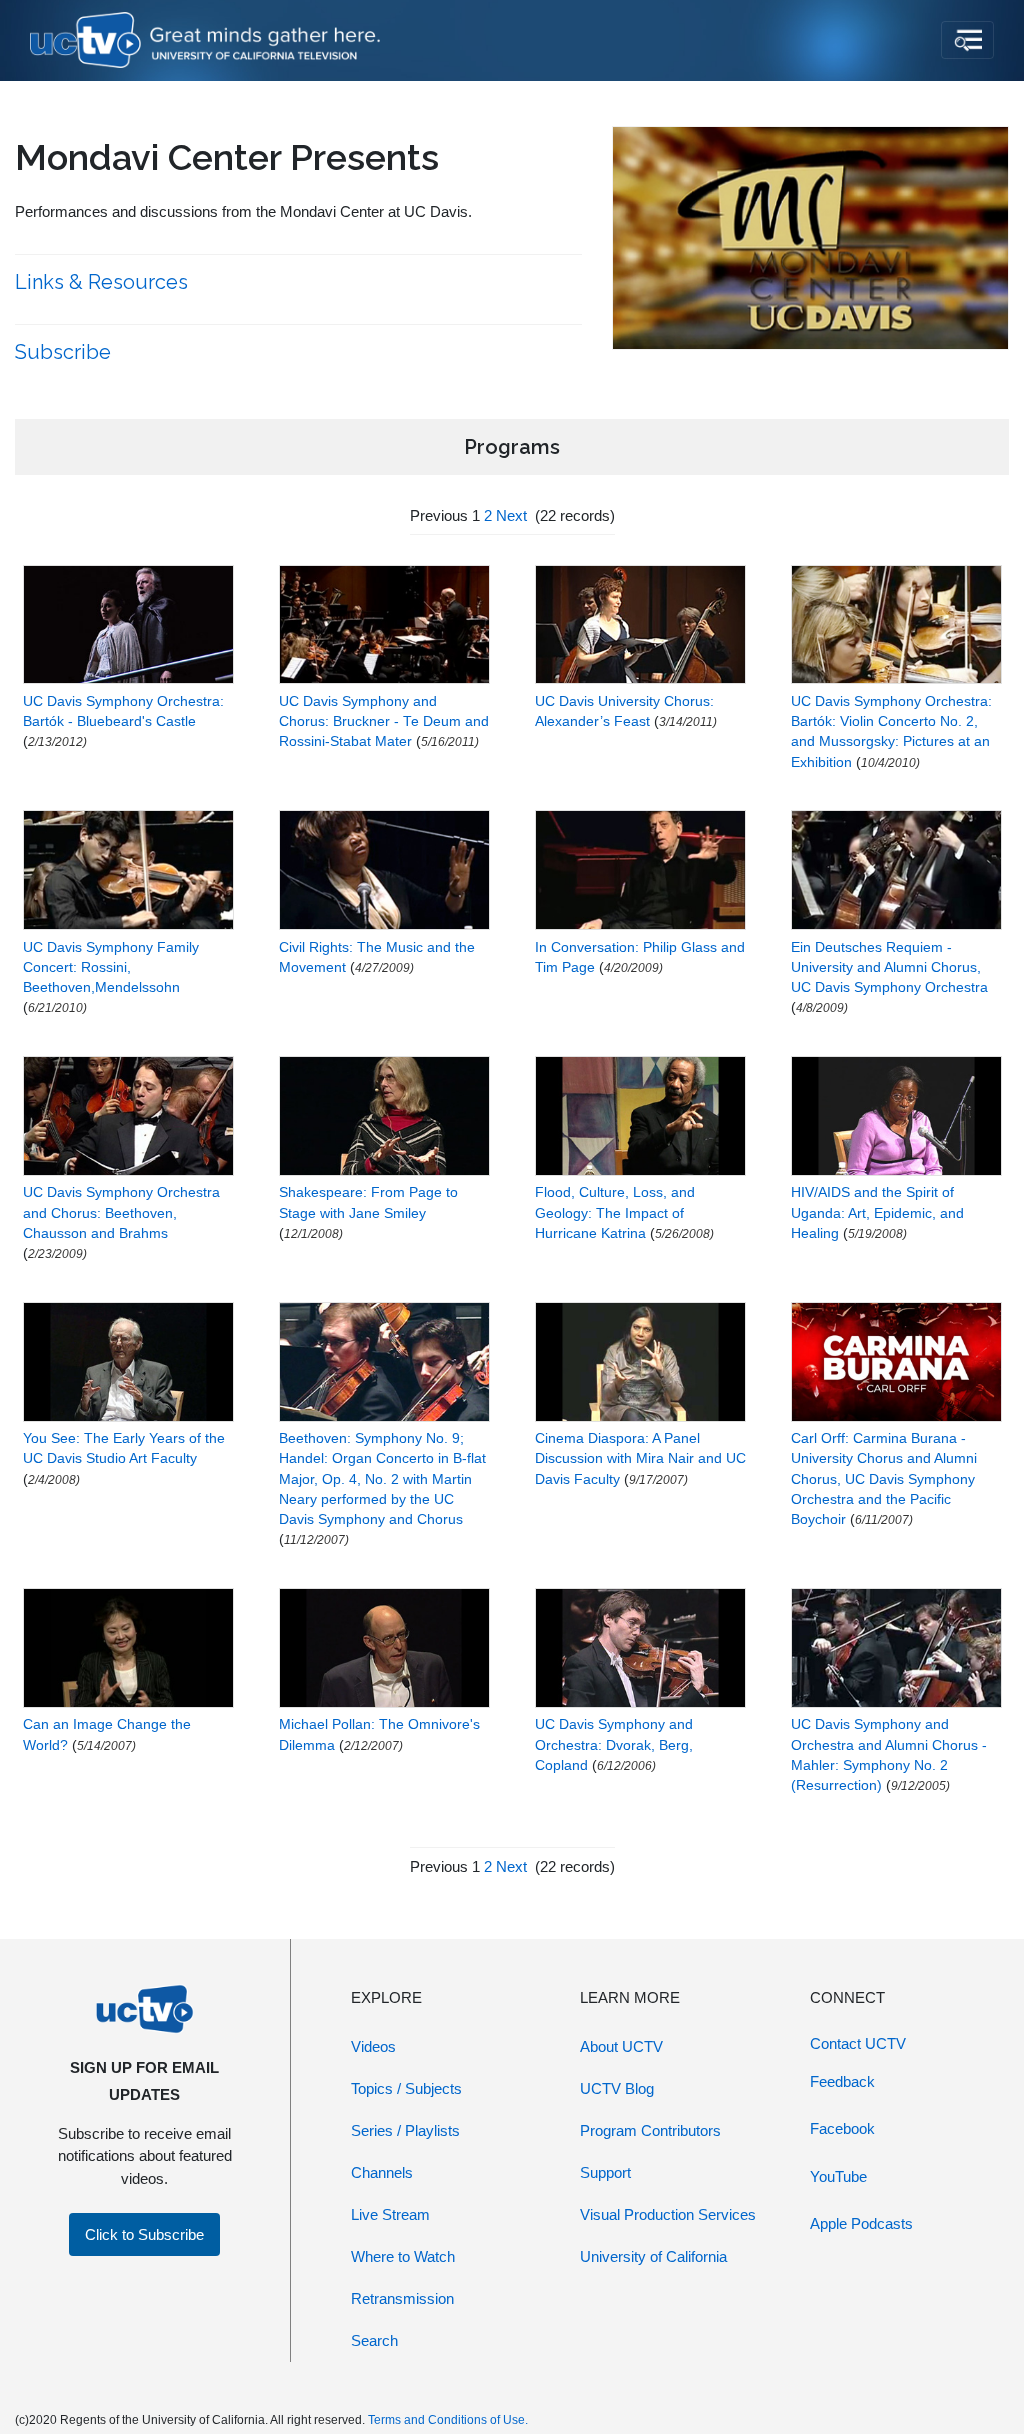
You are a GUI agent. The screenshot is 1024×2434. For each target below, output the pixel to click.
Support (605, 2172)
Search (374, 2340)
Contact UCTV (858, 2043)
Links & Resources (104, 282)
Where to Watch (403, 2256)
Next (511, 515)
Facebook (842, 2128)
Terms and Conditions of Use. (448, 2420)
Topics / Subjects (406, 2088)
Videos (373, 2046)
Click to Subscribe (144, 2234)
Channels (382, 2172)
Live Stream (390, 2214)
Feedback (842, 2081)
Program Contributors (650, 2130)
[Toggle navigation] (967, 40)
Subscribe (65, 352)
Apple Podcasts (861, 2223)
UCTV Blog (617, 2088)
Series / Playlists (405, 2130)
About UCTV (621, 2046)
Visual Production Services (668, 2214)
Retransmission (402, 2298)
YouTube (838, 2176)
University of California (653, 2256)
